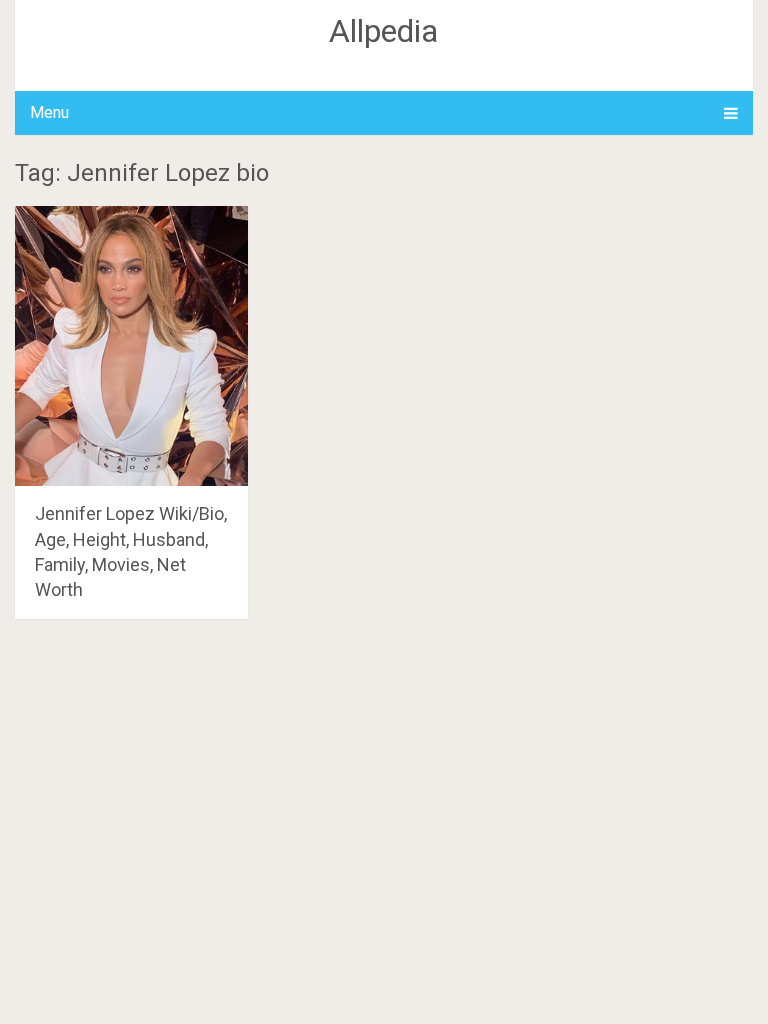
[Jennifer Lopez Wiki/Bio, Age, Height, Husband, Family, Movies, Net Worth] (131, 346)
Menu (49, 112)
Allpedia (383, 31)
